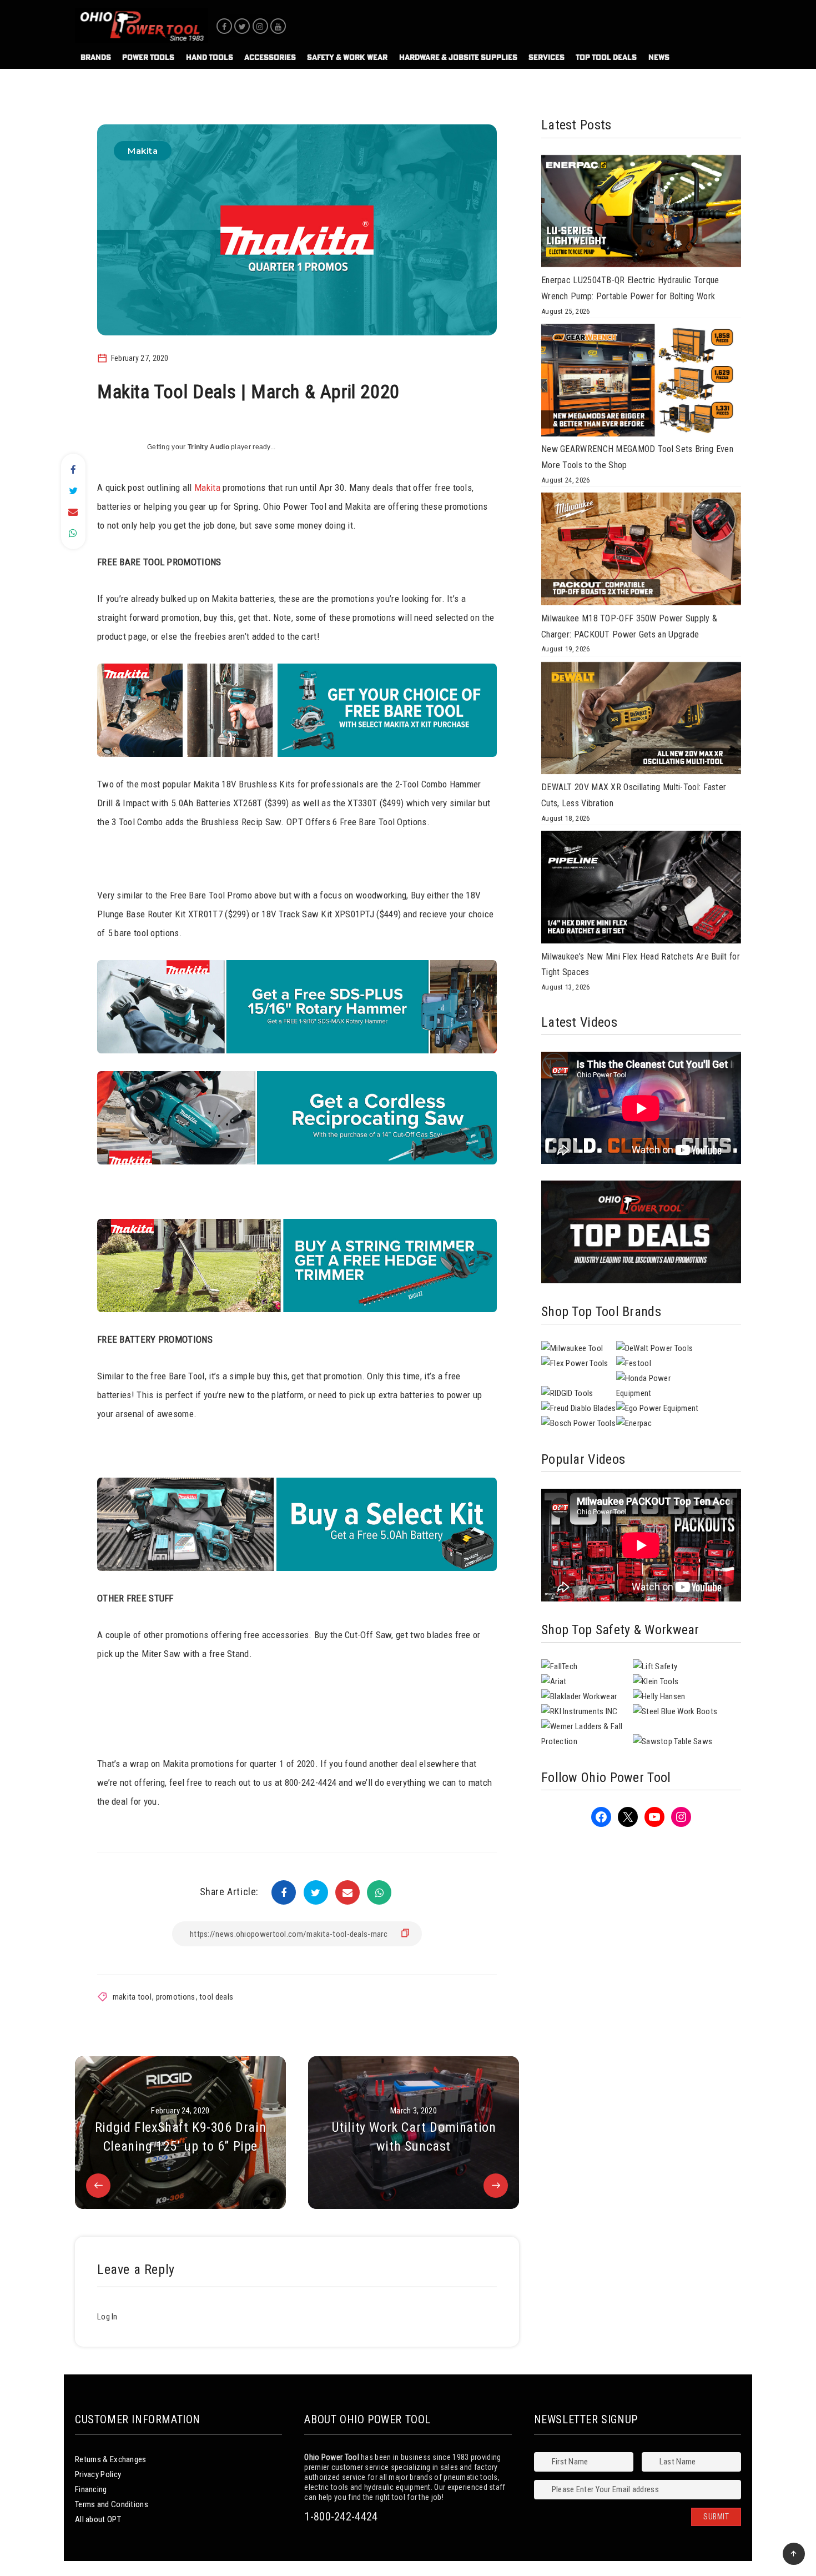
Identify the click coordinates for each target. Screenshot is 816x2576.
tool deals (216, 1997)
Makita (143, 151)
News (659, 57)
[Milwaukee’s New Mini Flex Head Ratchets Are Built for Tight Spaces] (641, 890)
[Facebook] (224, 26)
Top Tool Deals (606, 57)
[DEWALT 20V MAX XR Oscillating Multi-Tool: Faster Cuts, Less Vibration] (641, 721)
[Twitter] (242, 26)
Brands (96, 57)
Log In (107, 2317)
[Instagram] (260, 26)
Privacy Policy (98, 2474)
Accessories (270, 57)
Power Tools (148, 57)
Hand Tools (210, 57)
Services (546, 57)
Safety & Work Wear (347, 57)
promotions (176, 1997)
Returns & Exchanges (111, 2459)
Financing (91, 2489)
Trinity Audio (208, 447)
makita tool (132, 1997)
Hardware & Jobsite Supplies (458, 57)
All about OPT (98, 2519)
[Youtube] (278, 26)
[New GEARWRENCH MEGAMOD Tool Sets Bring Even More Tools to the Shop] (641, 383)
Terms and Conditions (112, 2504)
